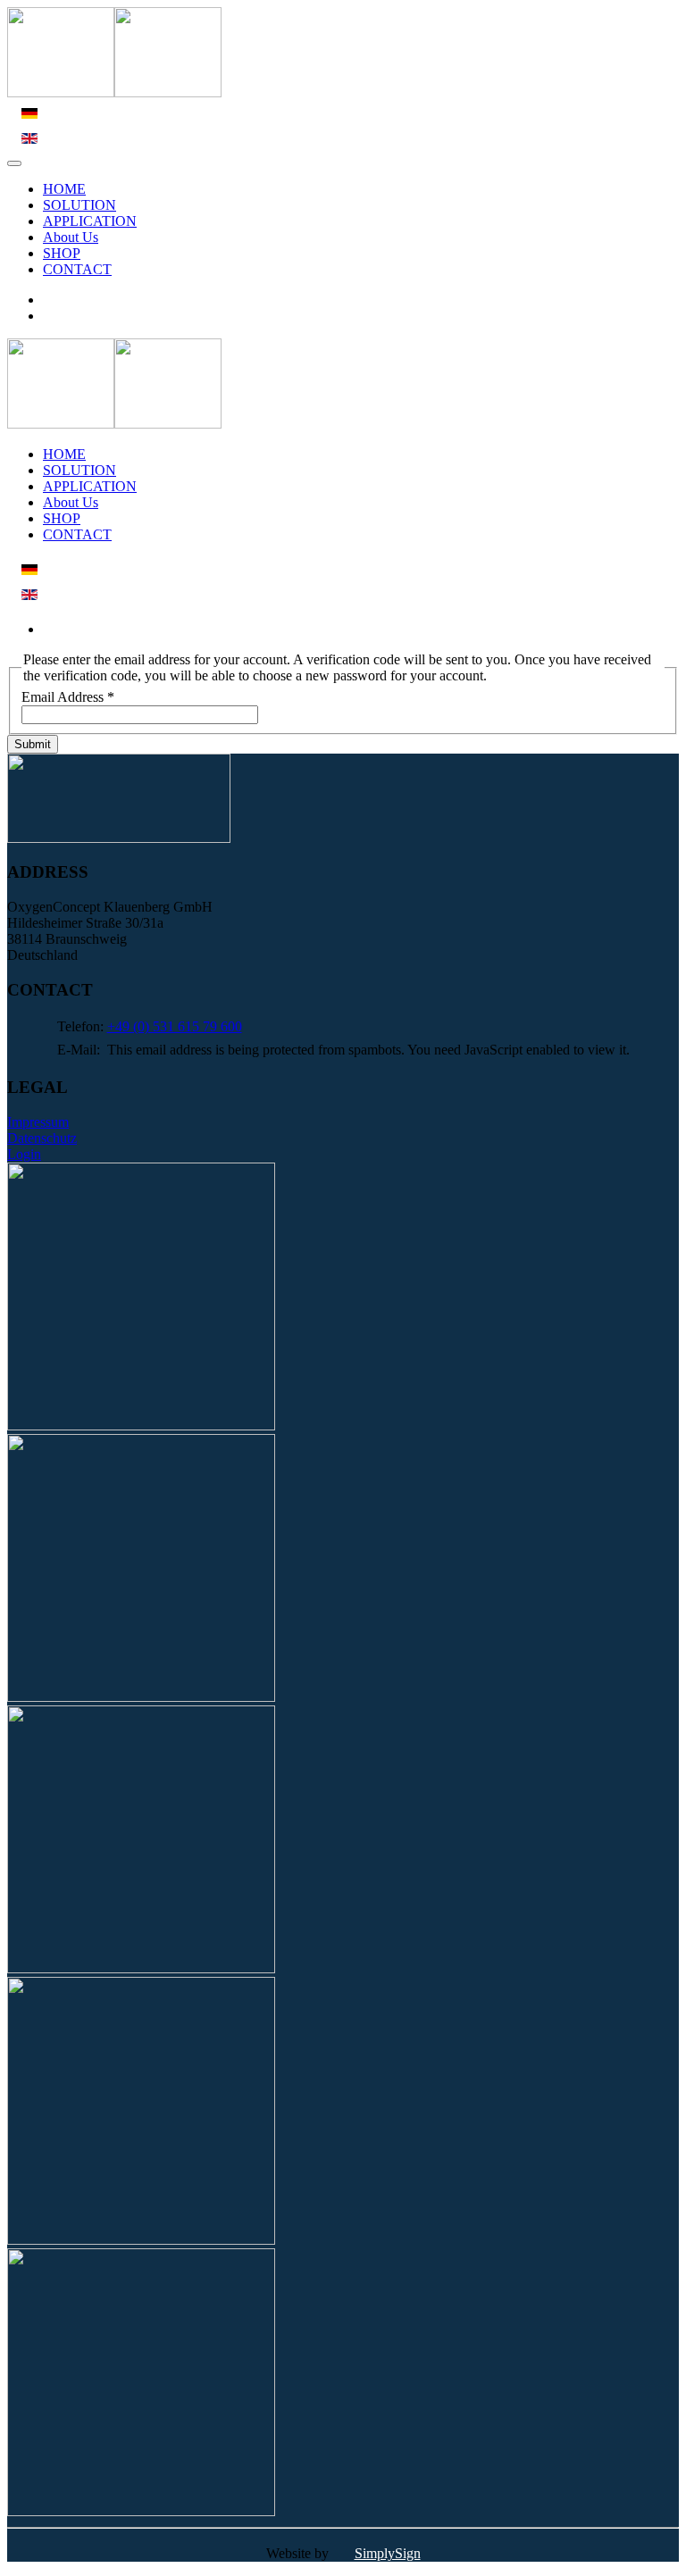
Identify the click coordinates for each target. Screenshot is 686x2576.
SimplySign (388, 2553)
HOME (64, 189)
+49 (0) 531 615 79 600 (175, 1026)
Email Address (68, 697)
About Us (71, 237)
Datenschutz (42, 1138)
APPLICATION (90, 221)
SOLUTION (79, 205)
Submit (33, 744)
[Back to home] (114, 92)
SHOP (62, 253)
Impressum (38, 1122)
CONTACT (77, 269)
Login (24, 1154)
